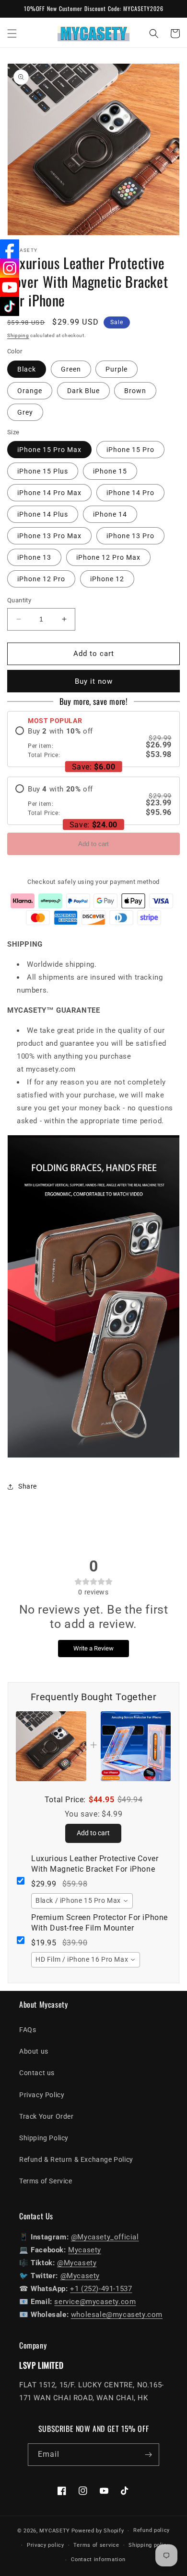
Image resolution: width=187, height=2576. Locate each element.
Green (71, 369)
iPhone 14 (110, 514)
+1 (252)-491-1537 (101, 2289)
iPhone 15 (110, 471)
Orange (30, 391)
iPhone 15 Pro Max (49, 450)
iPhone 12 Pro (41, 579)
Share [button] (28, 1486)
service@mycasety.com (95, 2302)
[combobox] (82, 1901)
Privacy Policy (42, 2095)
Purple (117, 369)
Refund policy (152, 2530)
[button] (12, 34)
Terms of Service (46, 2181)
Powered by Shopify (98, 2531)
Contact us (37, 2073)
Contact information (98, 2559)
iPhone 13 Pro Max (49, 536)
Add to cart (93, 844)
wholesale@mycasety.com (117, 2315)
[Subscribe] (148, 2455)
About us (34, 2051)
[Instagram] (10, 268)
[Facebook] (10, 249)
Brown (135, 391)
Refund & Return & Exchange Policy (76, 2159)
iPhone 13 (34, 557)
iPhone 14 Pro (130, 493)
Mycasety (85, 2250)
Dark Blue (83, 391)
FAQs (28, 2030)
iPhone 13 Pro (130, 536)
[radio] (93, 743)
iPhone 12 (107, 579)
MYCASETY (55, 2531)
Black (27, 369)
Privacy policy (46, 2545)
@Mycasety (77, 2263)
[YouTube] (10, 287)
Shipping (18, 335)
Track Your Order (47, 2116)
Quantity (19, 600)
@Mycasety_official (105, 2237)
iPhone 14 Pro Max (49, 493)
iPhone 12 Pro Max (108, 557)
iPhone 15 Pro (130, 450)
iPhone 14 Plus (43, 514)
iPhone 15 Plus (43, 471)
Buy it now (94, 681)
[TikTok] (10, 306)
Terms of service (96, 2545)
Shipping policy (149, 2545)
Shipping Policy (44, 2138)
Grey (25, 412)
